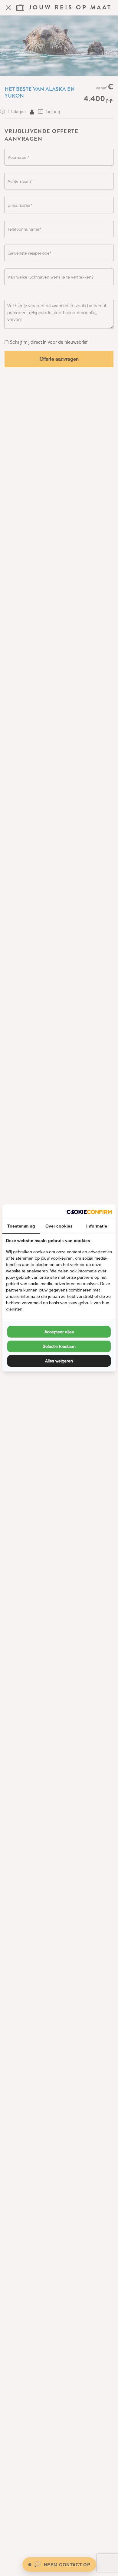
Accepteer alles (59, 1332)
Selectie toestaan (59, 1346)
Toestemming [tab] (21, 1226)
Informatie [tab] (97, 1226)
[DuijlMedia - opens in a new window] (89, 1212)
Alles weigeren (59, 1361)
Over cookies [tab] (59, 1226)
